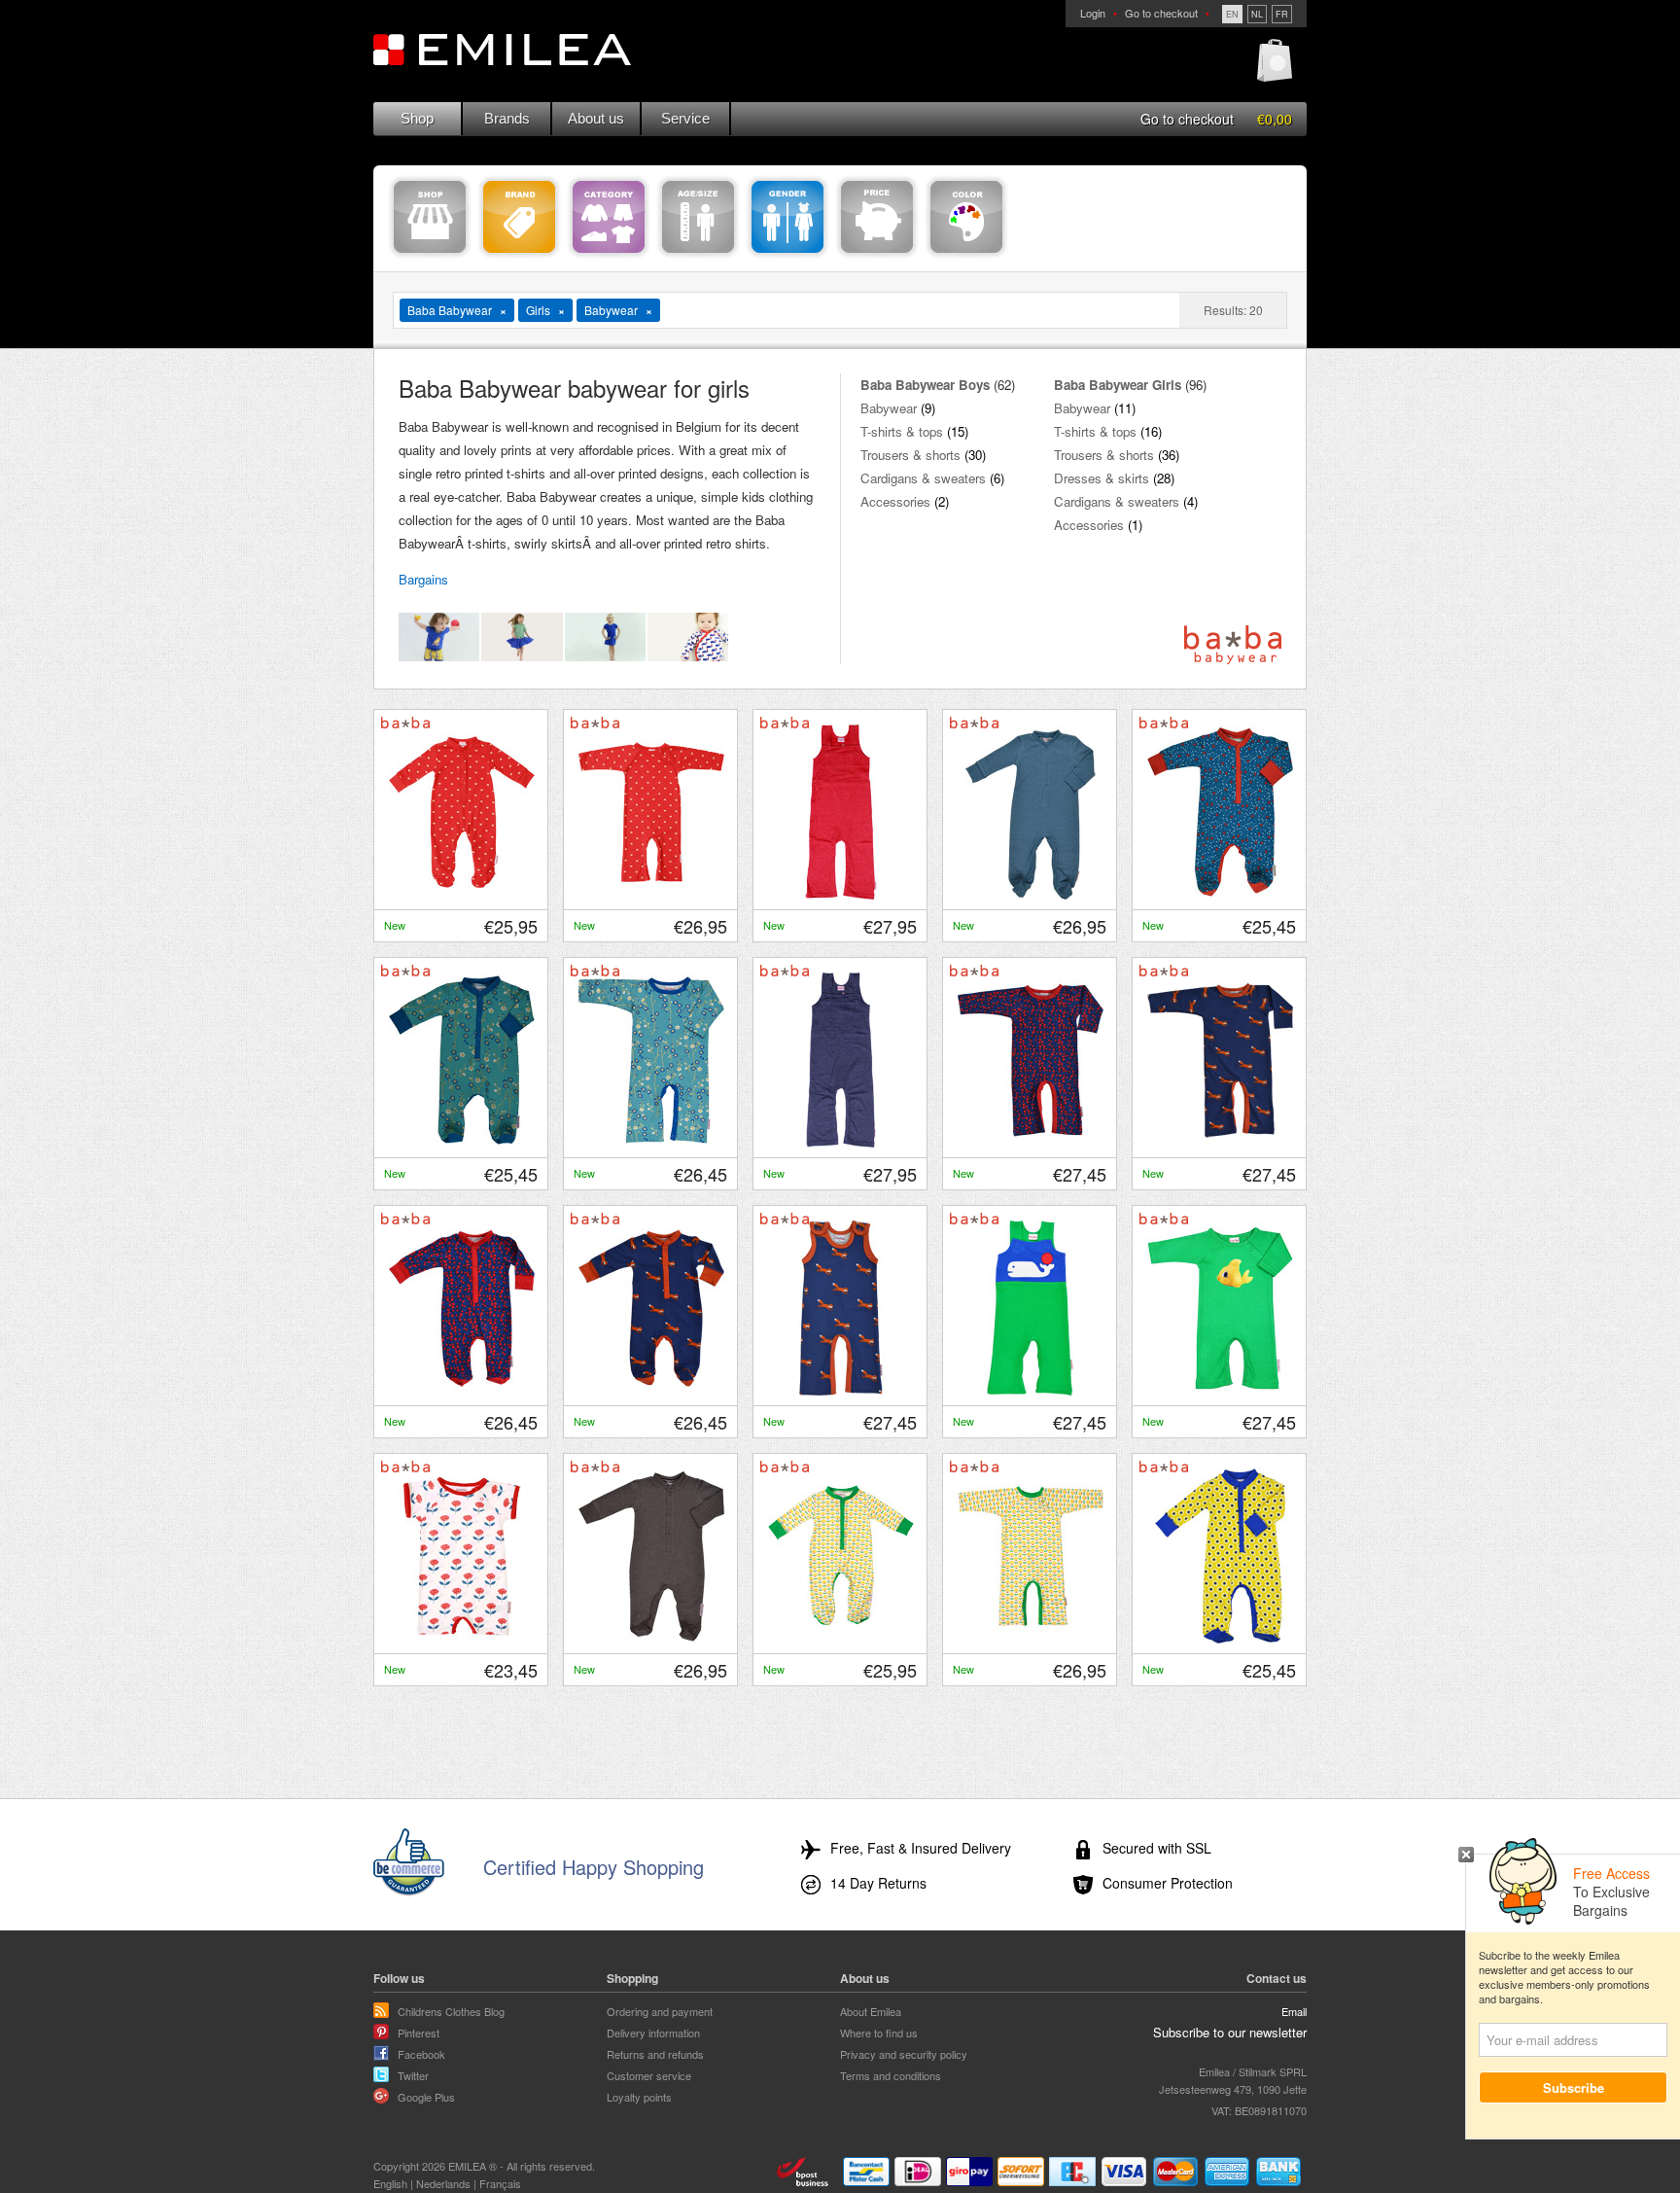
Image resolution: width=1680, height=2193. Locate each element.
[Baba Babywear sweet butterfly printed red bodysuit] (651, 895)
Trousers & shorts (910, 455)
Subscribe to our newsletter (1230, 2032)
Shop (417, 118)
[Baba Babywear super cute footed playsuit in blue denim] (1031, 895)
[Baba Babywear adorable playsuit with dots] (1031, 1143)
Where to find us (879, 2033)
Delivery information (653, 2033)
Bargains (423, 579)
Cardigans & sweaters (923, 478)
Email (1294, 2011)
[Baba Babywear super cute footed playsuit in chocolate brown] (651, 1639)
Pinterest (419, 2033)
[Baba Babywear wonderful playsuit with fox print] (1220, 1143)
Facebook (421, 2054)
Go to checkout (1161, 13)
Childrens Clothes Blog (451, 2011)
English (390, 2183)
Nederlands (443, 2183)
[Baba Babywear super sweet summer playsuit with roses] (462, 1639)
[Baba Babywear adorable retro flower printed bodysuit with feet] (841, 1639)
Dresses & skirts (1102, 478)
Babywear (889, 408)
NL (1257, 14)
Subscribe (1574, 2087)
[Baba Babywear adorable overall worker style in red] (841, 895)
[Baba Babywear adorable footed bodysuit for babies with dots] (462, 1391)
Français (500, 2183)
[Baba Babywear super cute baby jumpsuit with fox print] (841, 1391)
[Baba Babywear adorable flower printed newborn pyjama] (1220, 1639)
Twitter (413, 2075)
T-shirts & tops (902, 431)
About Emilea (871, 2011)
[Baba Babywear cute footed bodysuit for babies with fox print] (651, 1391)
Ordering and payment (660, 2011)
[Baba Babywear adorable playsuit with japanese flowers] (651, 1143)
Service (685, 118)
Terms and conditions (891, 2075)
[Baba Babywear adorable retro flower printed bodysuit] (1031, 1639)
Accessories (895, 501)
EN (1232, 14)
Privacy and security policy (904, 2054)
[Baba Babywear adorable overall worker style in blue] (841, 1143)
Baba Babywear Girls (1118, 385)
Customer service (649, 2075)
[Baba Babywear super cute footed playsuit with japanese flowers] (462, 1143)
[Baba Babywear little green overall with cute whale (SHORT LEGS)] (1031, 1391)
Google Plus (426, 2097)
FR (1282, 14)
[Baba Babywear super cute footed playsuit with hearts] (1220, 895)
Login (1093, 13)
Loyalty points (639, 2097)
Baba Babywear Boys (925, 385)
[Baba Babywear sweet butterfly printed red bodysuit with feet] (462, 895)
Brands (507, 118)
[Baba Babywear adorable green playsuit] (1220, 1391)
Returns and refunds (655, 2054)
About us (596, 118)
